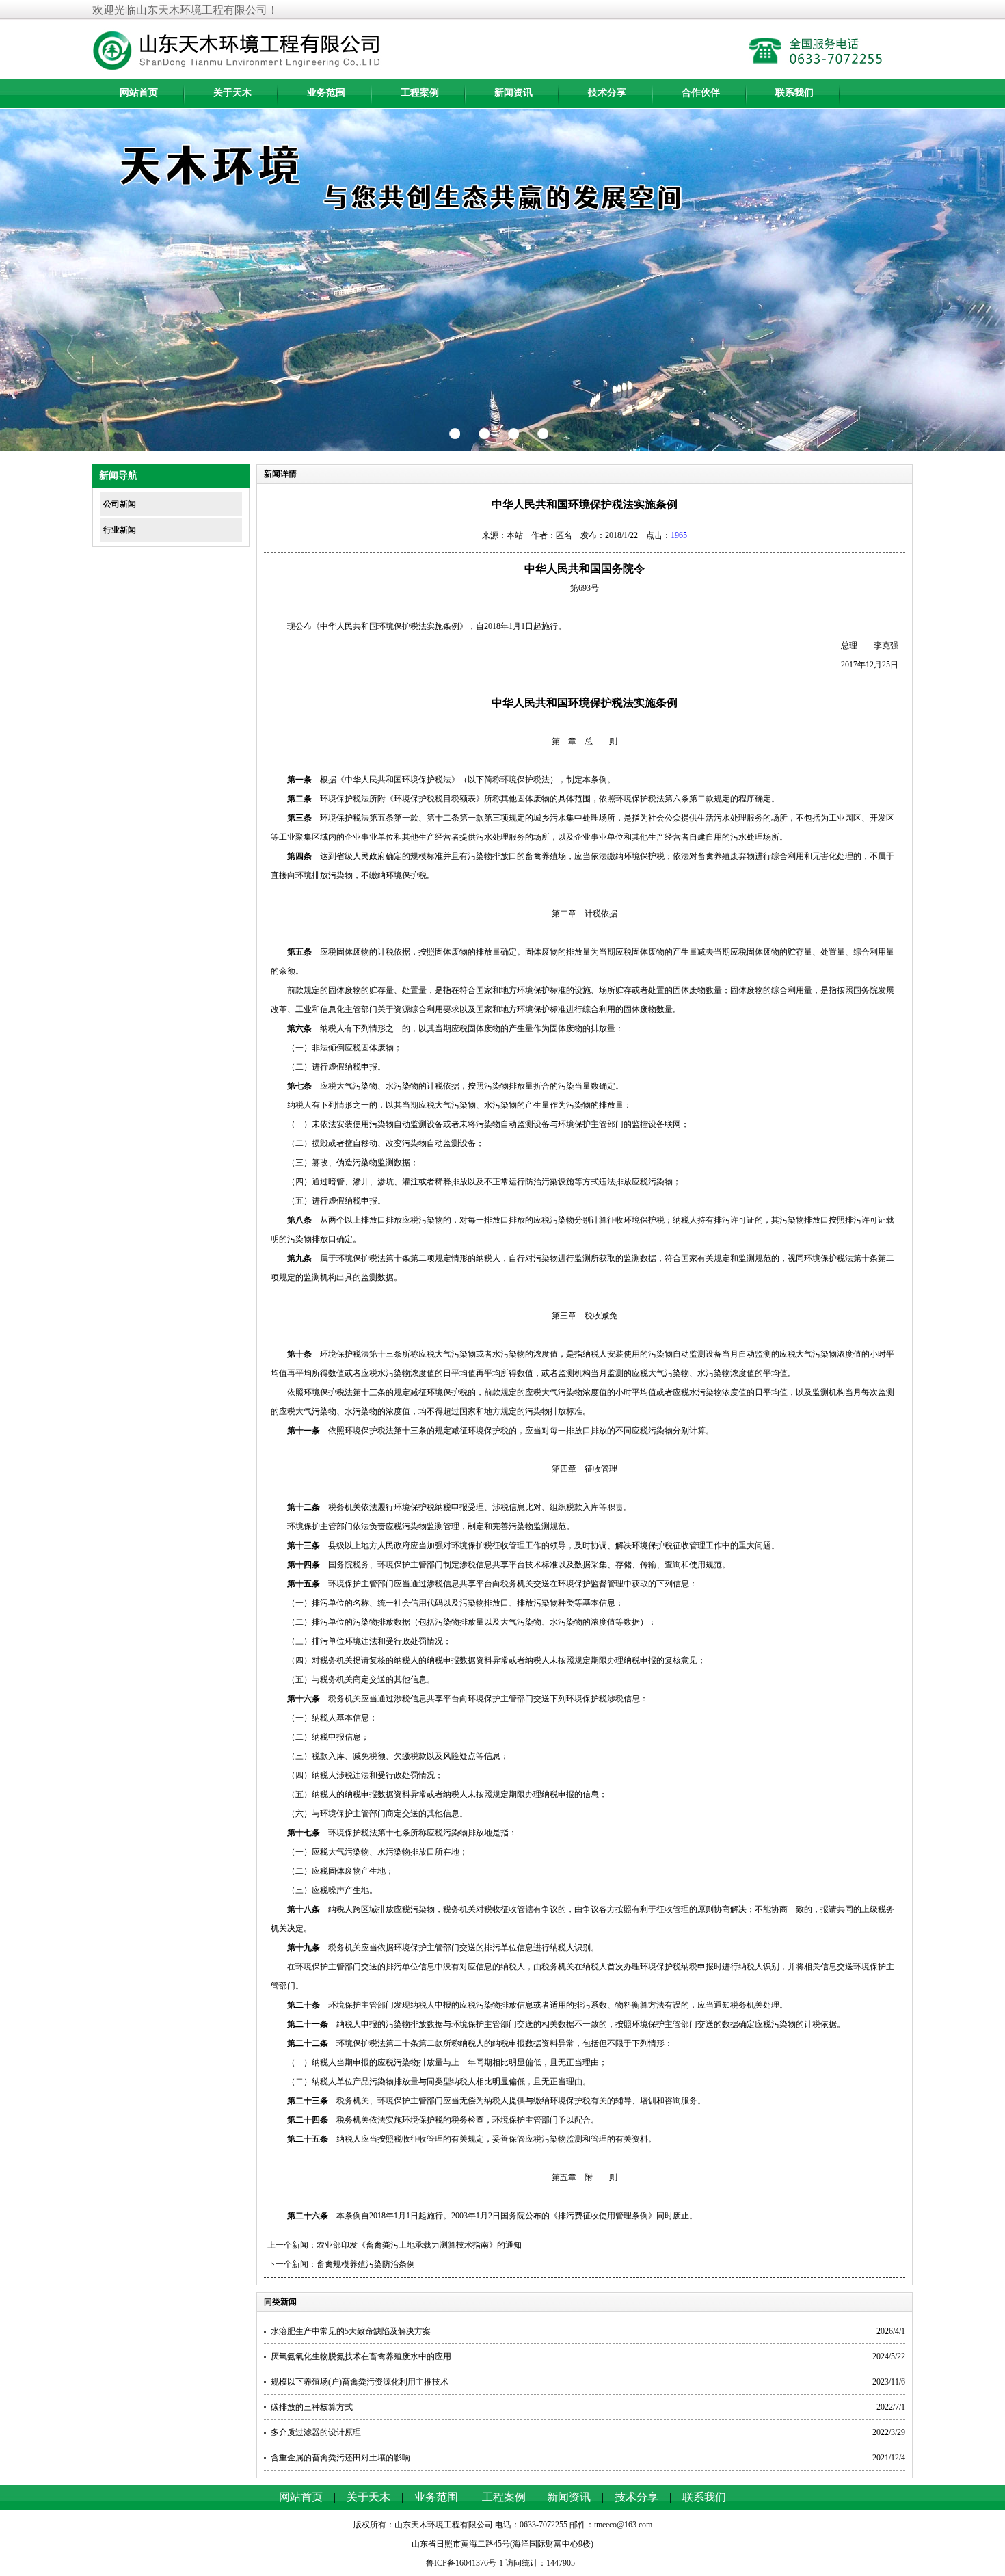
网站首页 (139, 93)
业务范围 (326, 93)
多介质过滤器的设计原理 (316, 2432)
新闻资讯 (513, 93)
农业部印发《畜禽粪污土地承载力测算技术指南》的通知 (419, 2245)
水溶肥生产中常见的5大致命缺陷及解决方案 (351, 2331)
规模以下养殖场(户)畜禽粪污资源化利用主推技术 (360, 2382)
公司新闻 (120, 504)
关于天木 (232, 93)
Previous (24, 280)
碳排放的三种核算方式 (312, 2407)
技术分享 (607, 93)
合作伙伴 (701, 93)
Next (981, 280)
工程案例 (420, 93)
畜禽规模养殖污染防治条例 (366, 2264)
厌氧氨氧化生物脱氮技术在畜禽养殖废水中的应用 (361, 2356)
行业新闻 (120, 530)
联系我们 (794, 93)
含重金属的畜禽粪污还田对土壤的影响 (340, 2458)
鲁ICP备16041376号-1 (465, 2563)
